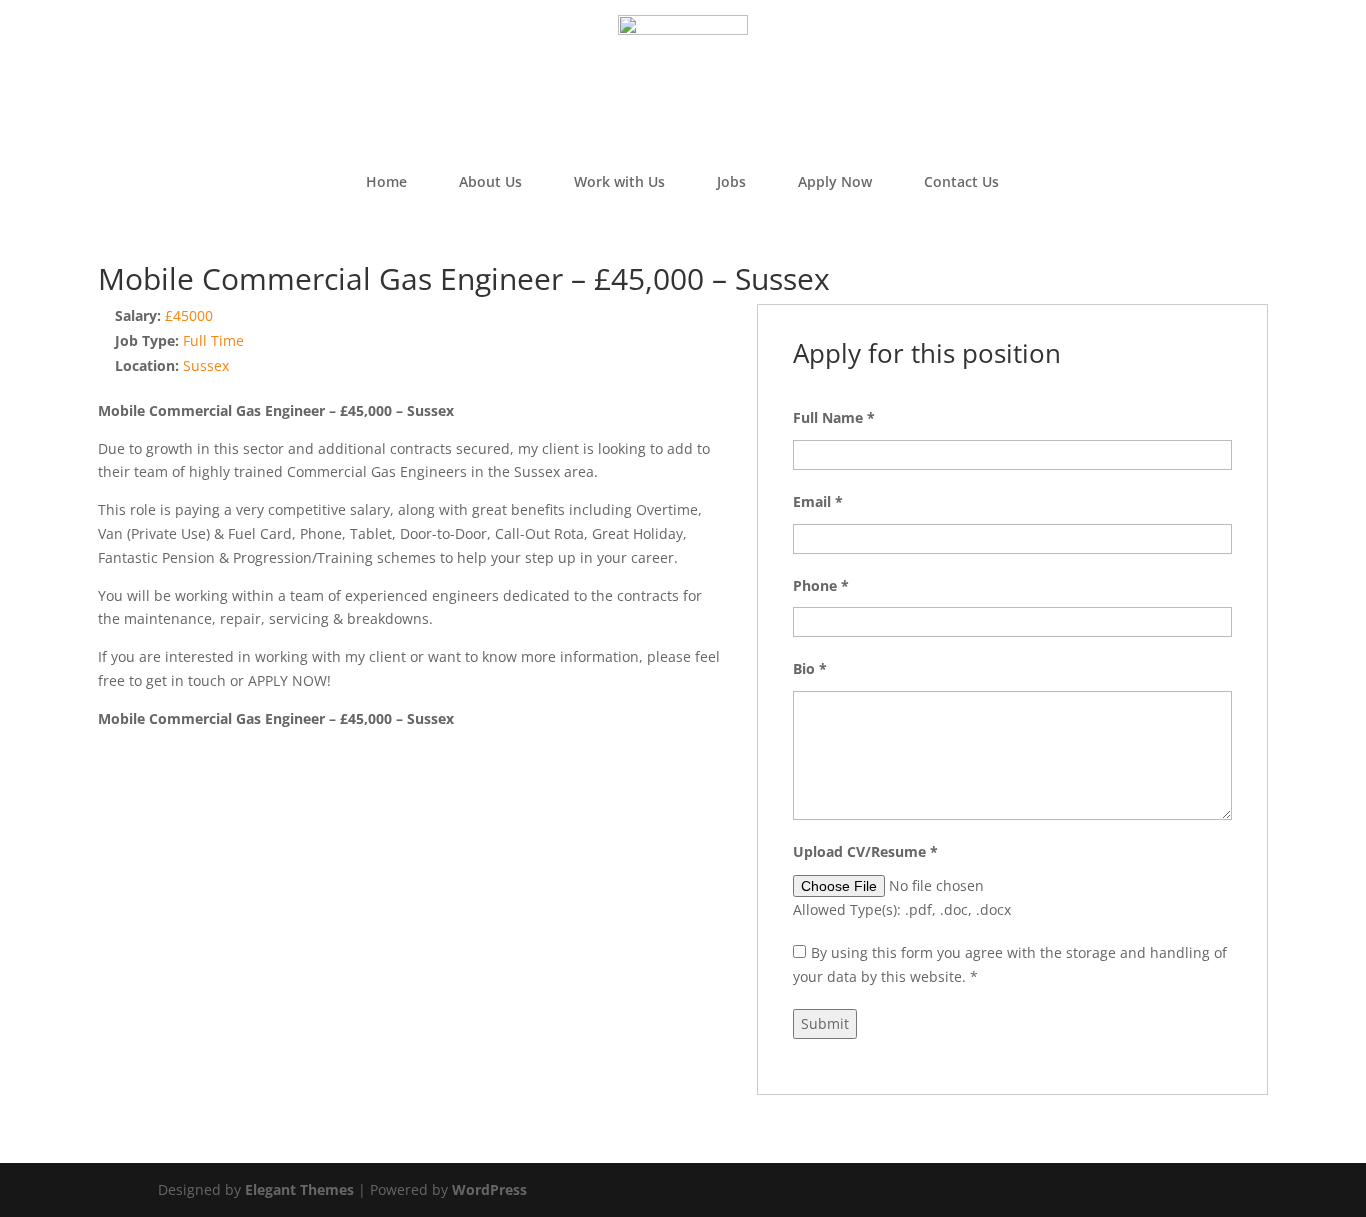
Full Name (834, 417)
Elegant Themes (299, 1189)
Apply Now (835, 181)
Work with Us (619, 181)
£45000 (189, 315)
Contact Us (961, 181)
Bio (810, 668)
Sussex (206, 365)
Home (386, 181)
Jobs (731, 181)
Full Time (213, 340)
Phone (821, 585)
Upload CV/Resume (865, 851)
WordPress (489, 1189)
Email (818, 501)
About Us (490, 181)
